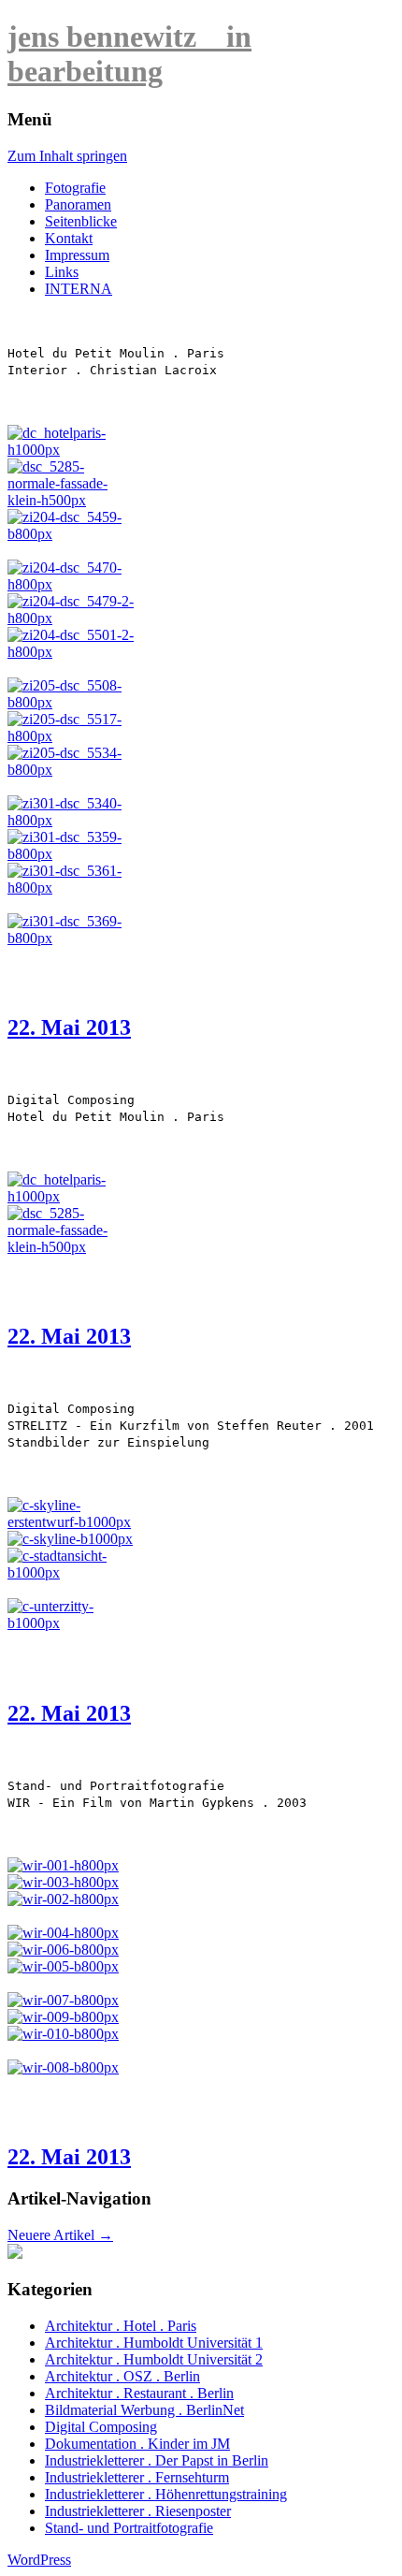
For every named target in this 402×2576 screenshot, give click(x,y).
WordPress (39, 2560)
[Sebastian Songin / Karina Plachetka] (63, 2034)
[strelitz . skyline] (72, 1522)
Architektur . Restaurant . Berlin (139, 2393)
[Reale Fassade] (72, 500)
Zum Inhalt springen (67, 156)
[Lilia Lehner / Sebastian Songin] (63, 2017)
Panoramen (78, 204)
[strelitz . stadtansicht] (70, 1539)
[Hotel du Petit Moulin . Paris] (72, 450)
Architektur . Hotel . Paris (121, 2326)
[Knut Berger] (63, 1899)
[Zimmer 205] (72, 702)
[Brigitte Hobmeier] (63, 1933)
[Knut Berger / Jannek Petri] (63, 2067)
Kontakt (69, 238)
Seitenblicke (81, 221)
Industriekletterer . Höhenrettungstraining (166, 2494)
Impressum (77, 255)
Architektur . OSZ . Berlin (122, 2376)
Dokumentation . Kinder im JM (137, 2444)
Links (62, 272)
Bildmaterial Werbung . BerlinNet (144, 2410)
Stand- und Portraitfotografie (129, 2528)
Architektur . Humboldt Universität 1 (154, 2343)
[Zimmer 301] (72, 820)
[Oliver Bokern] (63, 1882)
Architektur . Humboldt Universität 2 (154, 2359)
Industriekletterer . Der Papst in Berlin (157, 2460)
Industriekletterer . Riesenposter (138, 2511)
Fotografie (75, 188)
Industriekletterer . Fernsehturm (137, 2477)
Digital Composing (101, 2427)
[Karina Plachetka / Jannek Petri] (63, 1950)
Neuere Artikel (60, 2235)
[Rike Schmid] (63, 1865)
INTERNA (79, 289)
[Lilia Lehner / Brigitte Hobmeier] (63, 2000)
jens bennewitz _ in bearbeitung (129, 54)
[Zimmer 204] (72, 534)
